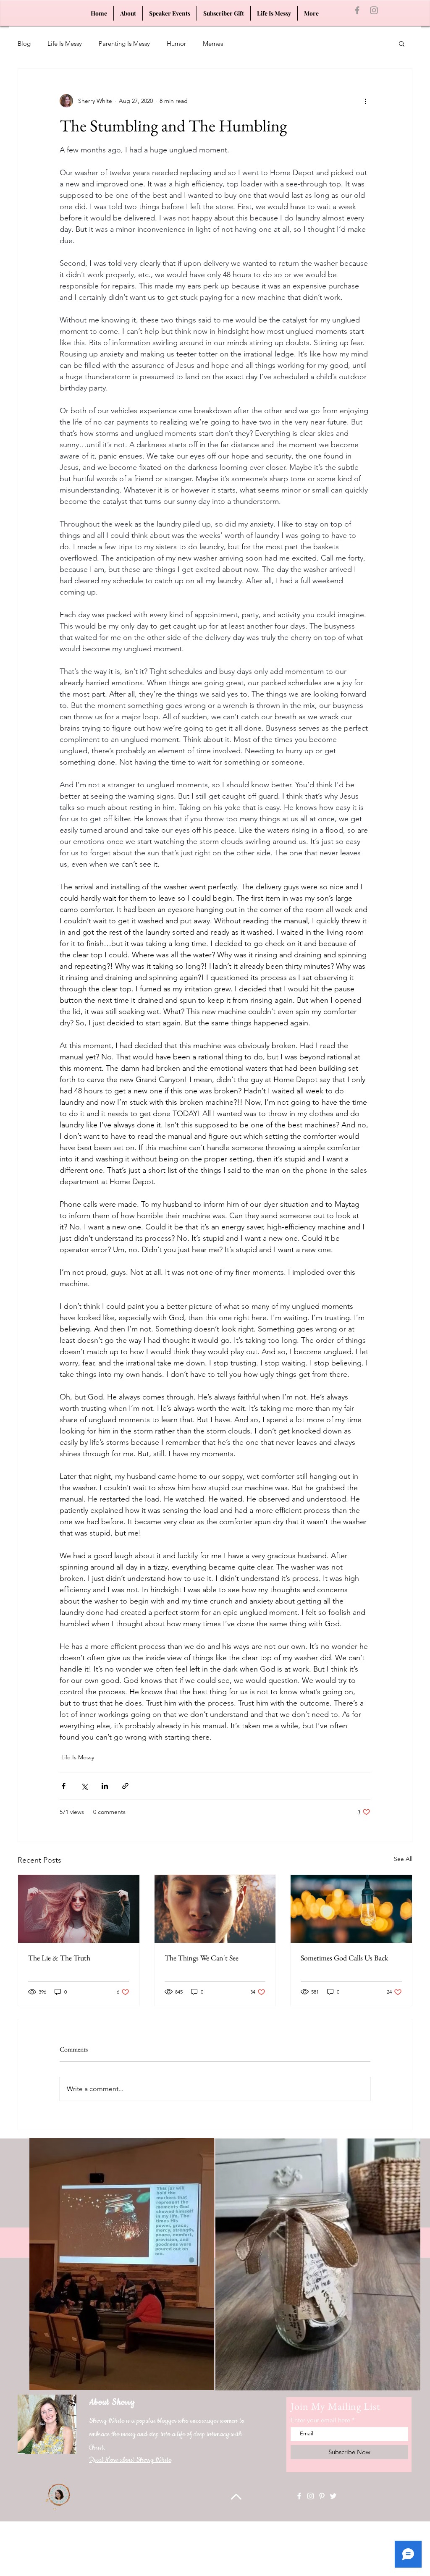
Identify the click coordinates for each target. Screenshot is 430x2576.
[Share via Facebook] (64, 1786)
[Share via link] (125, 1786)
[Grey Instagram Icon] (374, 10)
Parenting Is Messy (124, 43)
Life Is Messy (65, 43)
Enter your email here (320, 2420)
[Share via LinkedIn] (105, 1786)
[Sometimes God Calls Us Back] (351, 1909)
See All (403, 1859)
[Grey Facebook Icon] (357, 10)
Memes (213, 43)
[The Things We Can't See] (215, 1909)
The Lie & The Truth (59, 1958)
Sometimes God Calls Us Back (344, 1958)
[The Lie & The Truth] (79, 1909)
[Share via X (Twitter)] (84, 1786)
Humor (176, 43)
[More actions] (365, 101)
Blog (24, 43)
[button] (402, 43)
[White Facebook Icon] (299, 2496)
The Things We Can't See (202, 1958)
